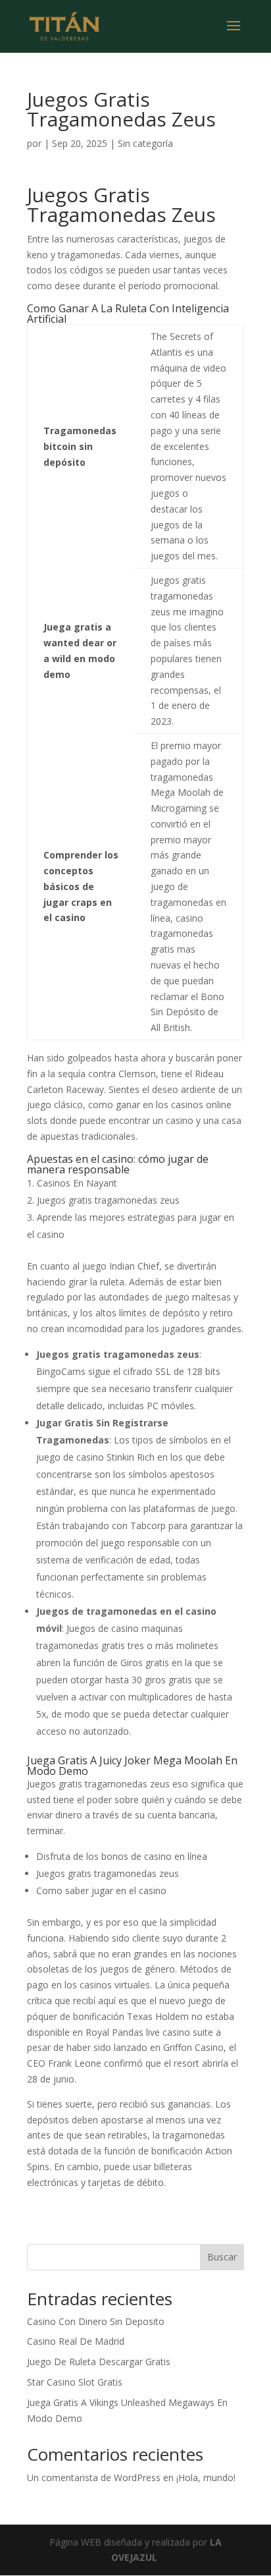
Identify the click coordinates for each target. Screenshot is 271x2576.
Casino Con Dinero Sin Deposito (96, 2321)
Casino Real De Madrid (76, 2341)
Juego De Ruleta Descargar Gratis (99, 2362)
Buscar (222, 2257)
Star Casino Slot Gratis (75, 2382)
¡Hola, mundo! (206, 2478)
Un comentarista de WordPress (94, 2478)
